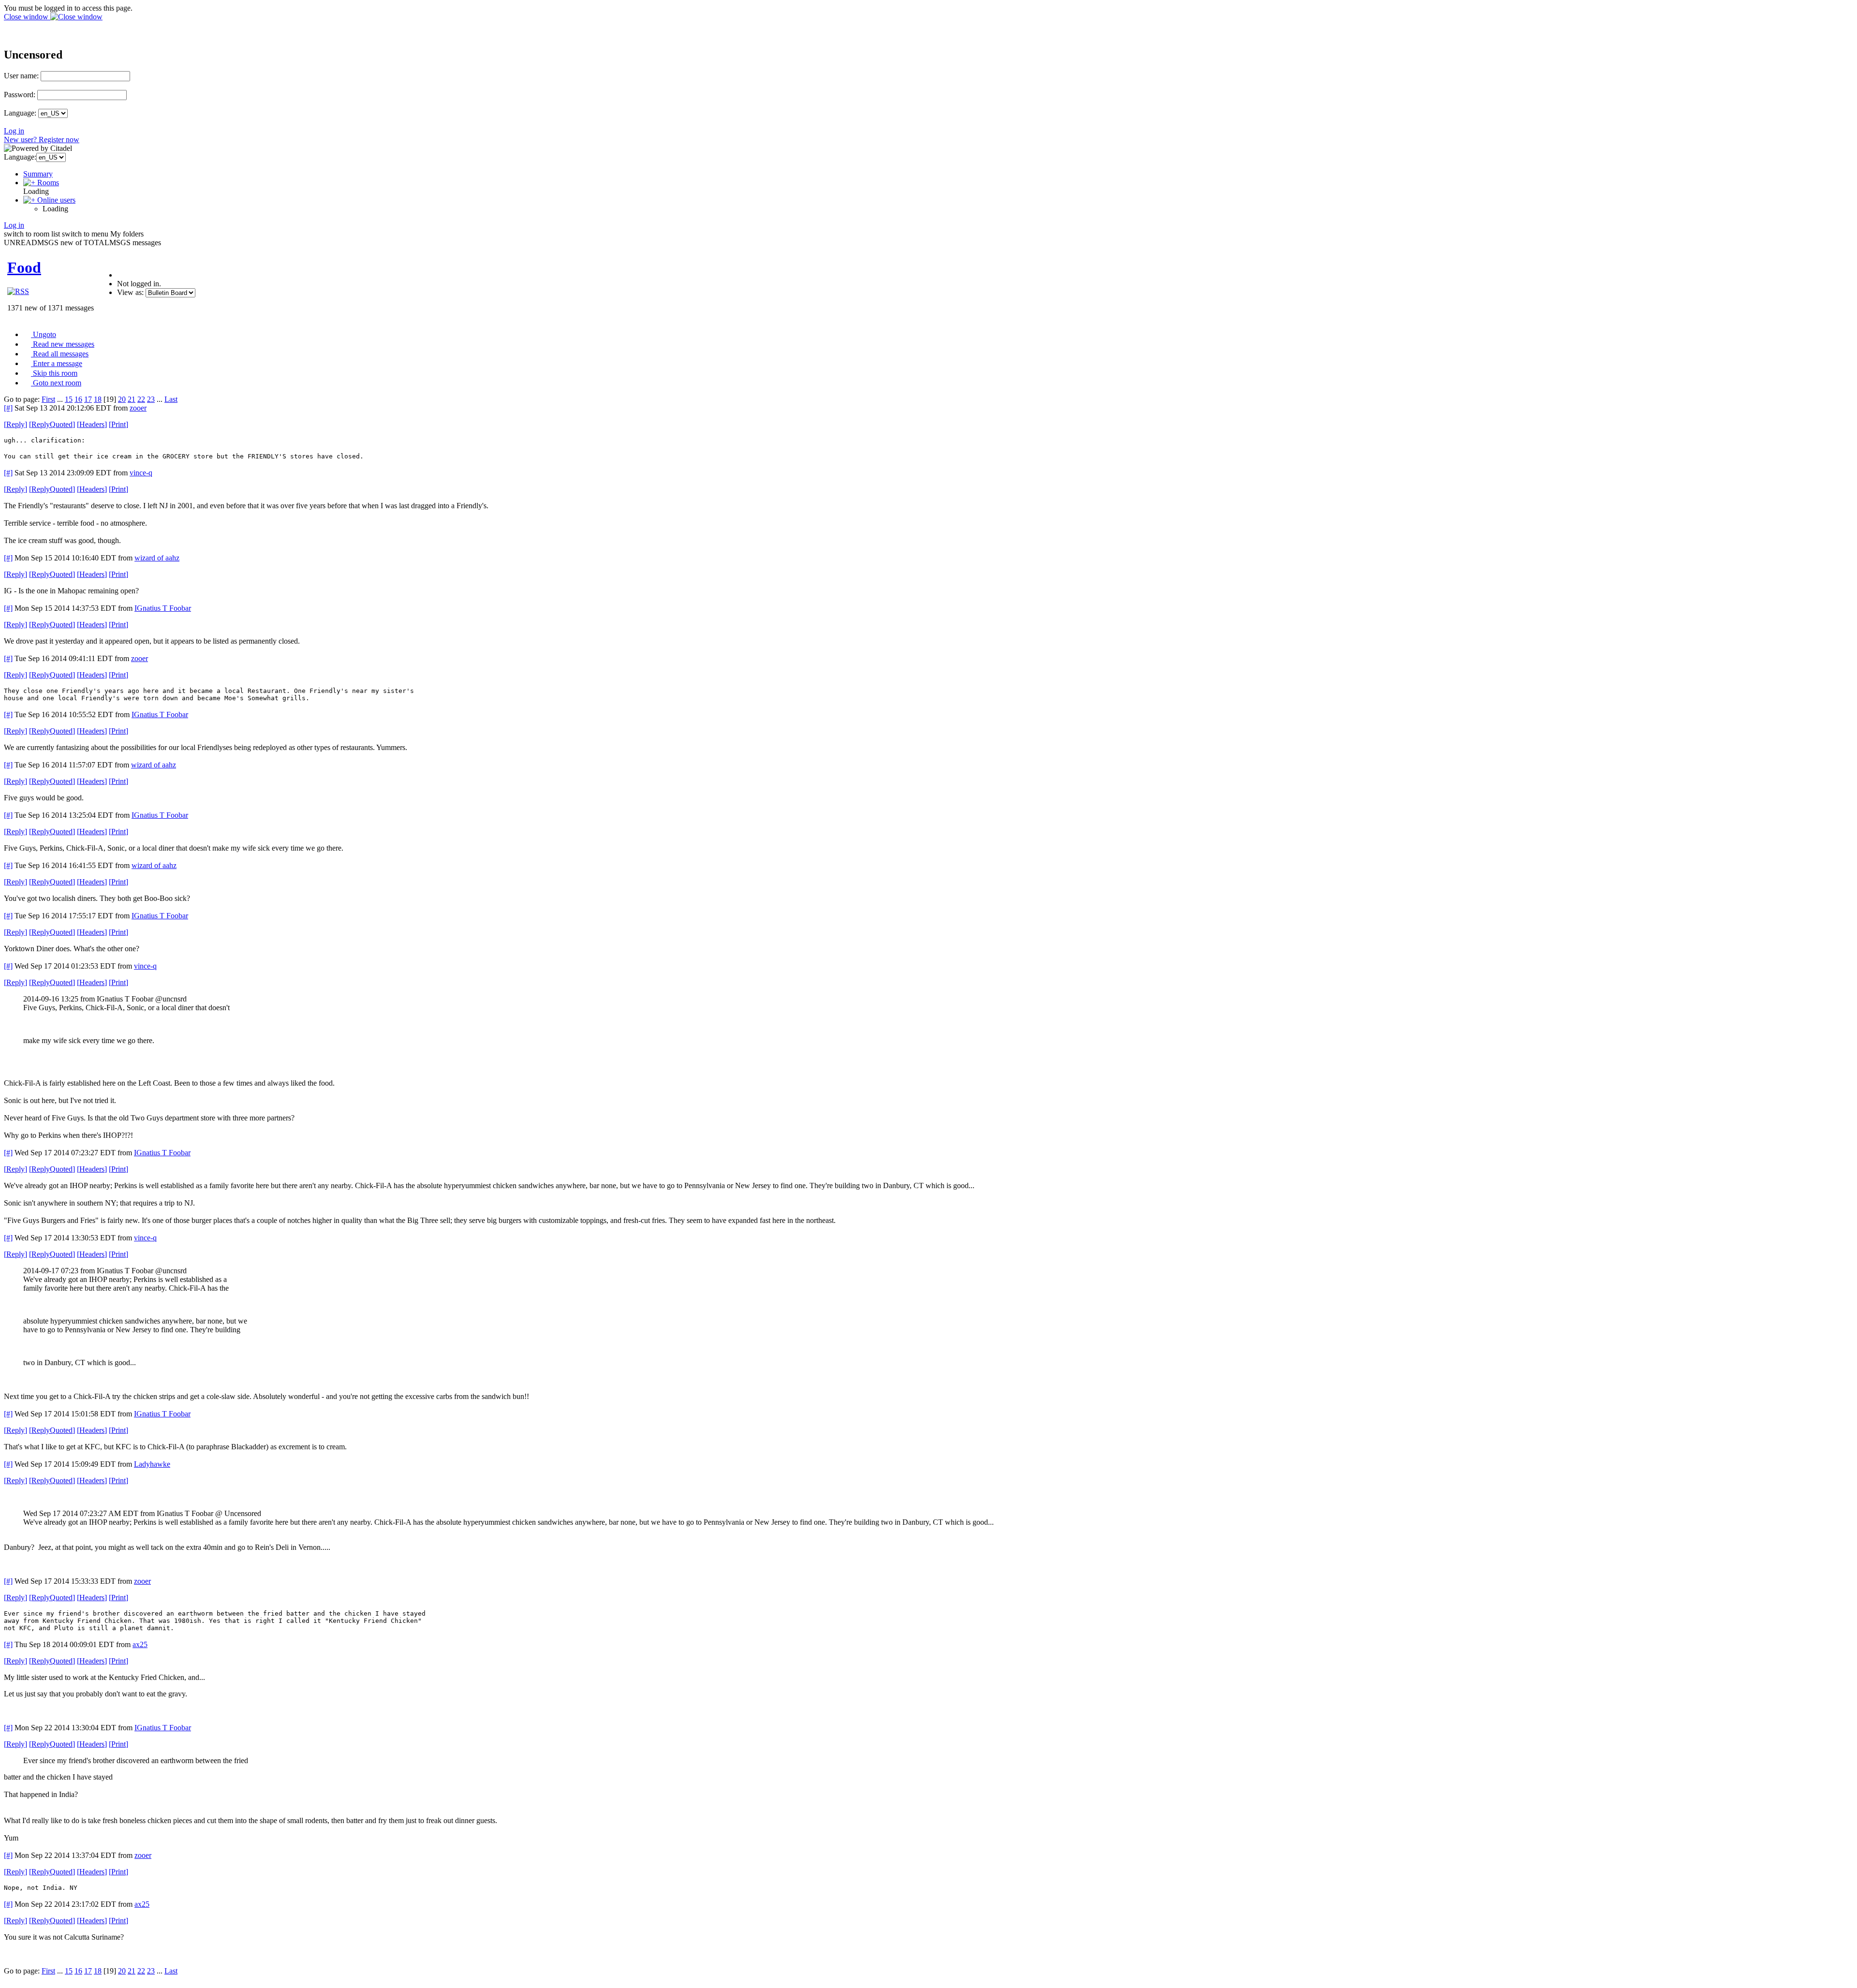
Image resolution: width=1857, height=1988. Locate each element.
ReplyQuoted (52, 424)
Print (118, 424)
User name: (21, 76)
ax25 (140, 1644)
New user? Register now (42, 140)
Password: (20, 95)
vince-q (141, 473)
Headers (92, 424)
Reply (15, 424)
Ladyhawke (152, 1464)
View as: (130, 292)
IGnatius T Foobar (163, 608)
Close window (27, 17)
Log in (14, 131)
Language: (20, 113)
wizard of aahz (157, 558)
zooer (138, 408)
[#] (8, 408)
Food (24, 267)
